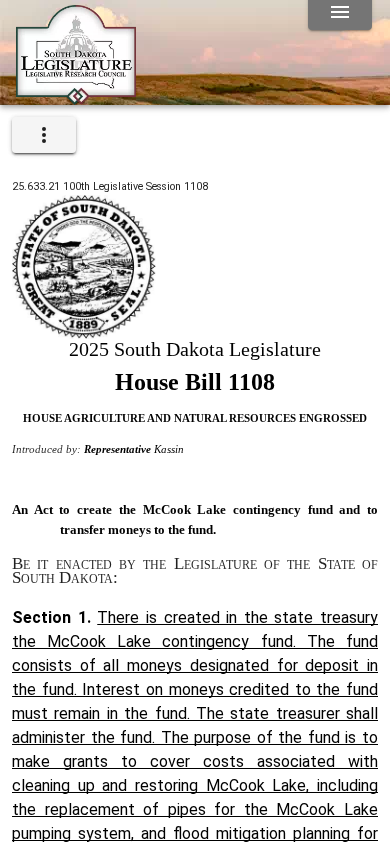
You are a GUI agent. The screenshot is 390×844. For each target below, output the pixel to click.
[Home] (76, 97)
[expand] (44, 135)
